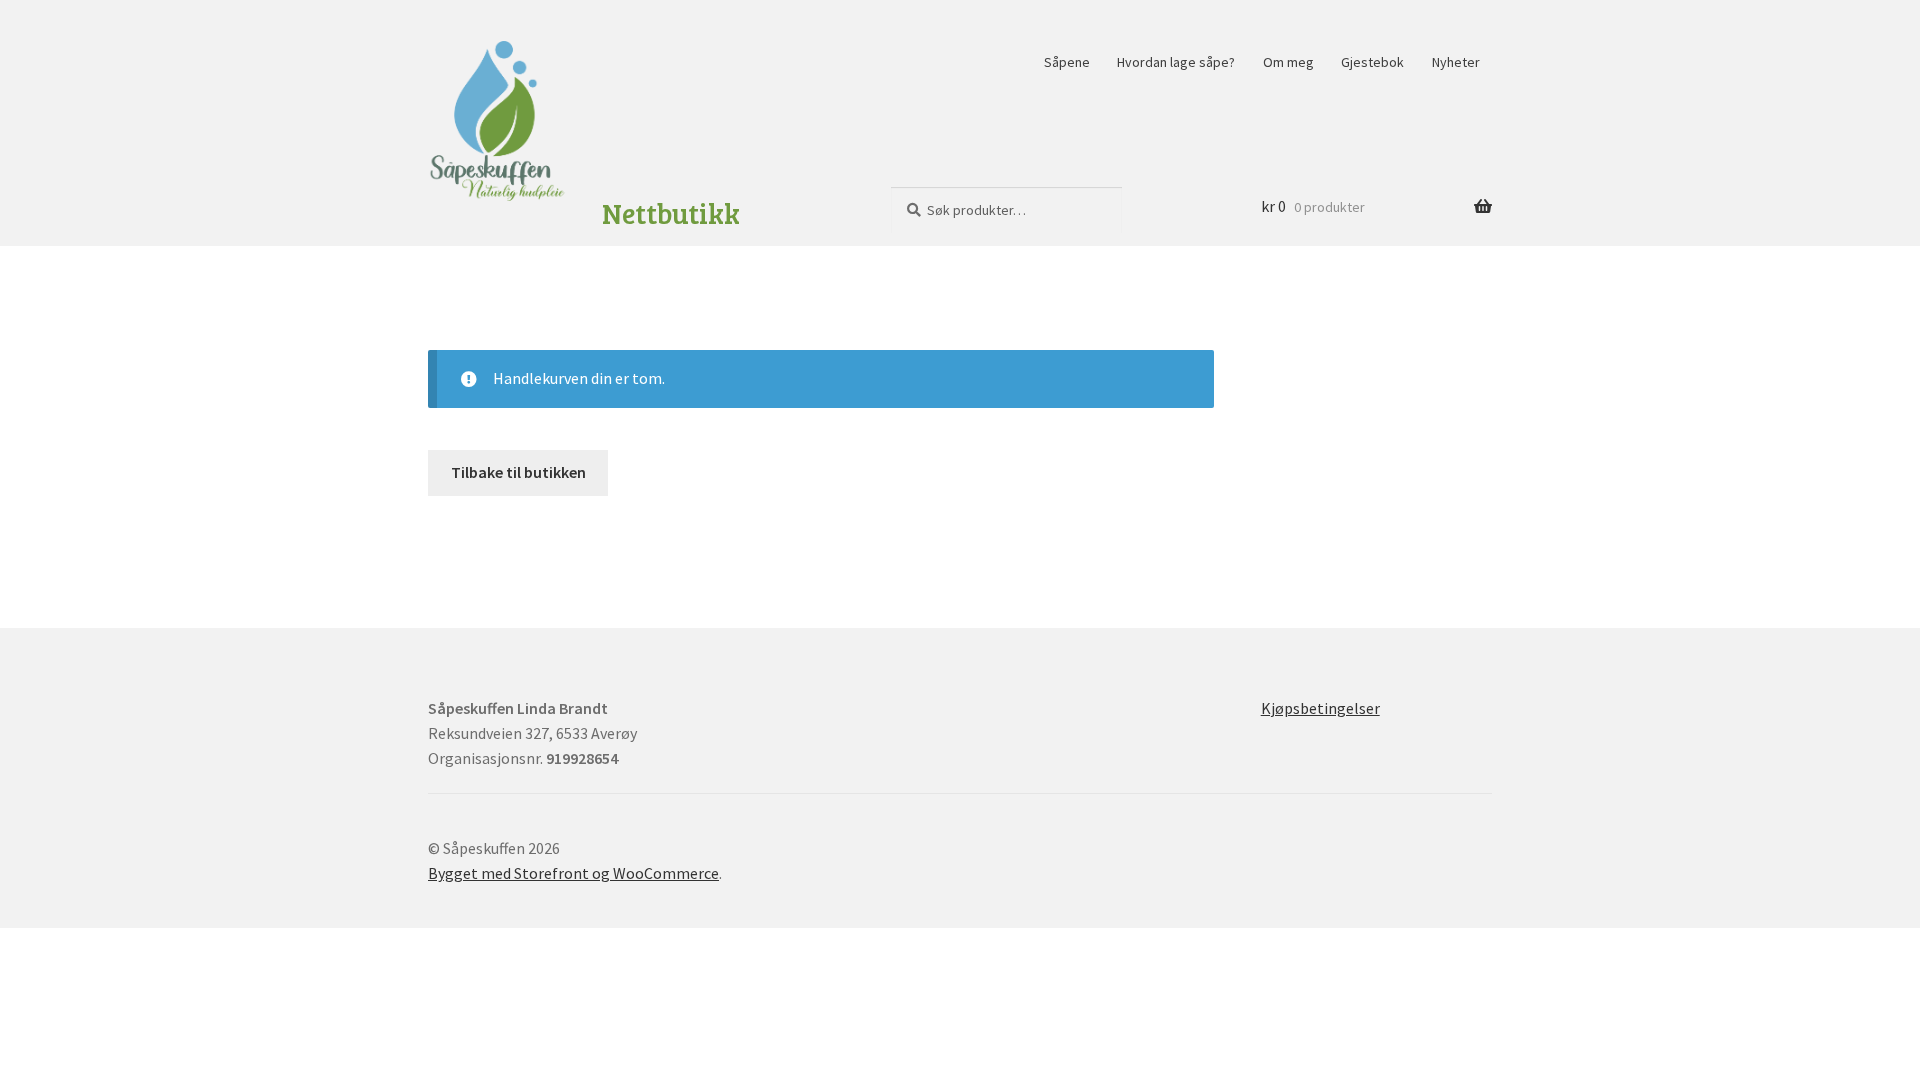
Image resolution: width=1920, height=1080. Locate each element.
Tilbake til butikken (518, 472)
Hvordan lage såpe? (1176, 62)
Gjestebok (1372, 62)
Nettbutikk (671, 213)
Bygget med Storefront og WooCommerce (573, 873)
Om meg (1288, 62)
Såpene (1067, 62)
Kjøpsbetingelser (1320, 708)
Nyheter (1456, 62)
